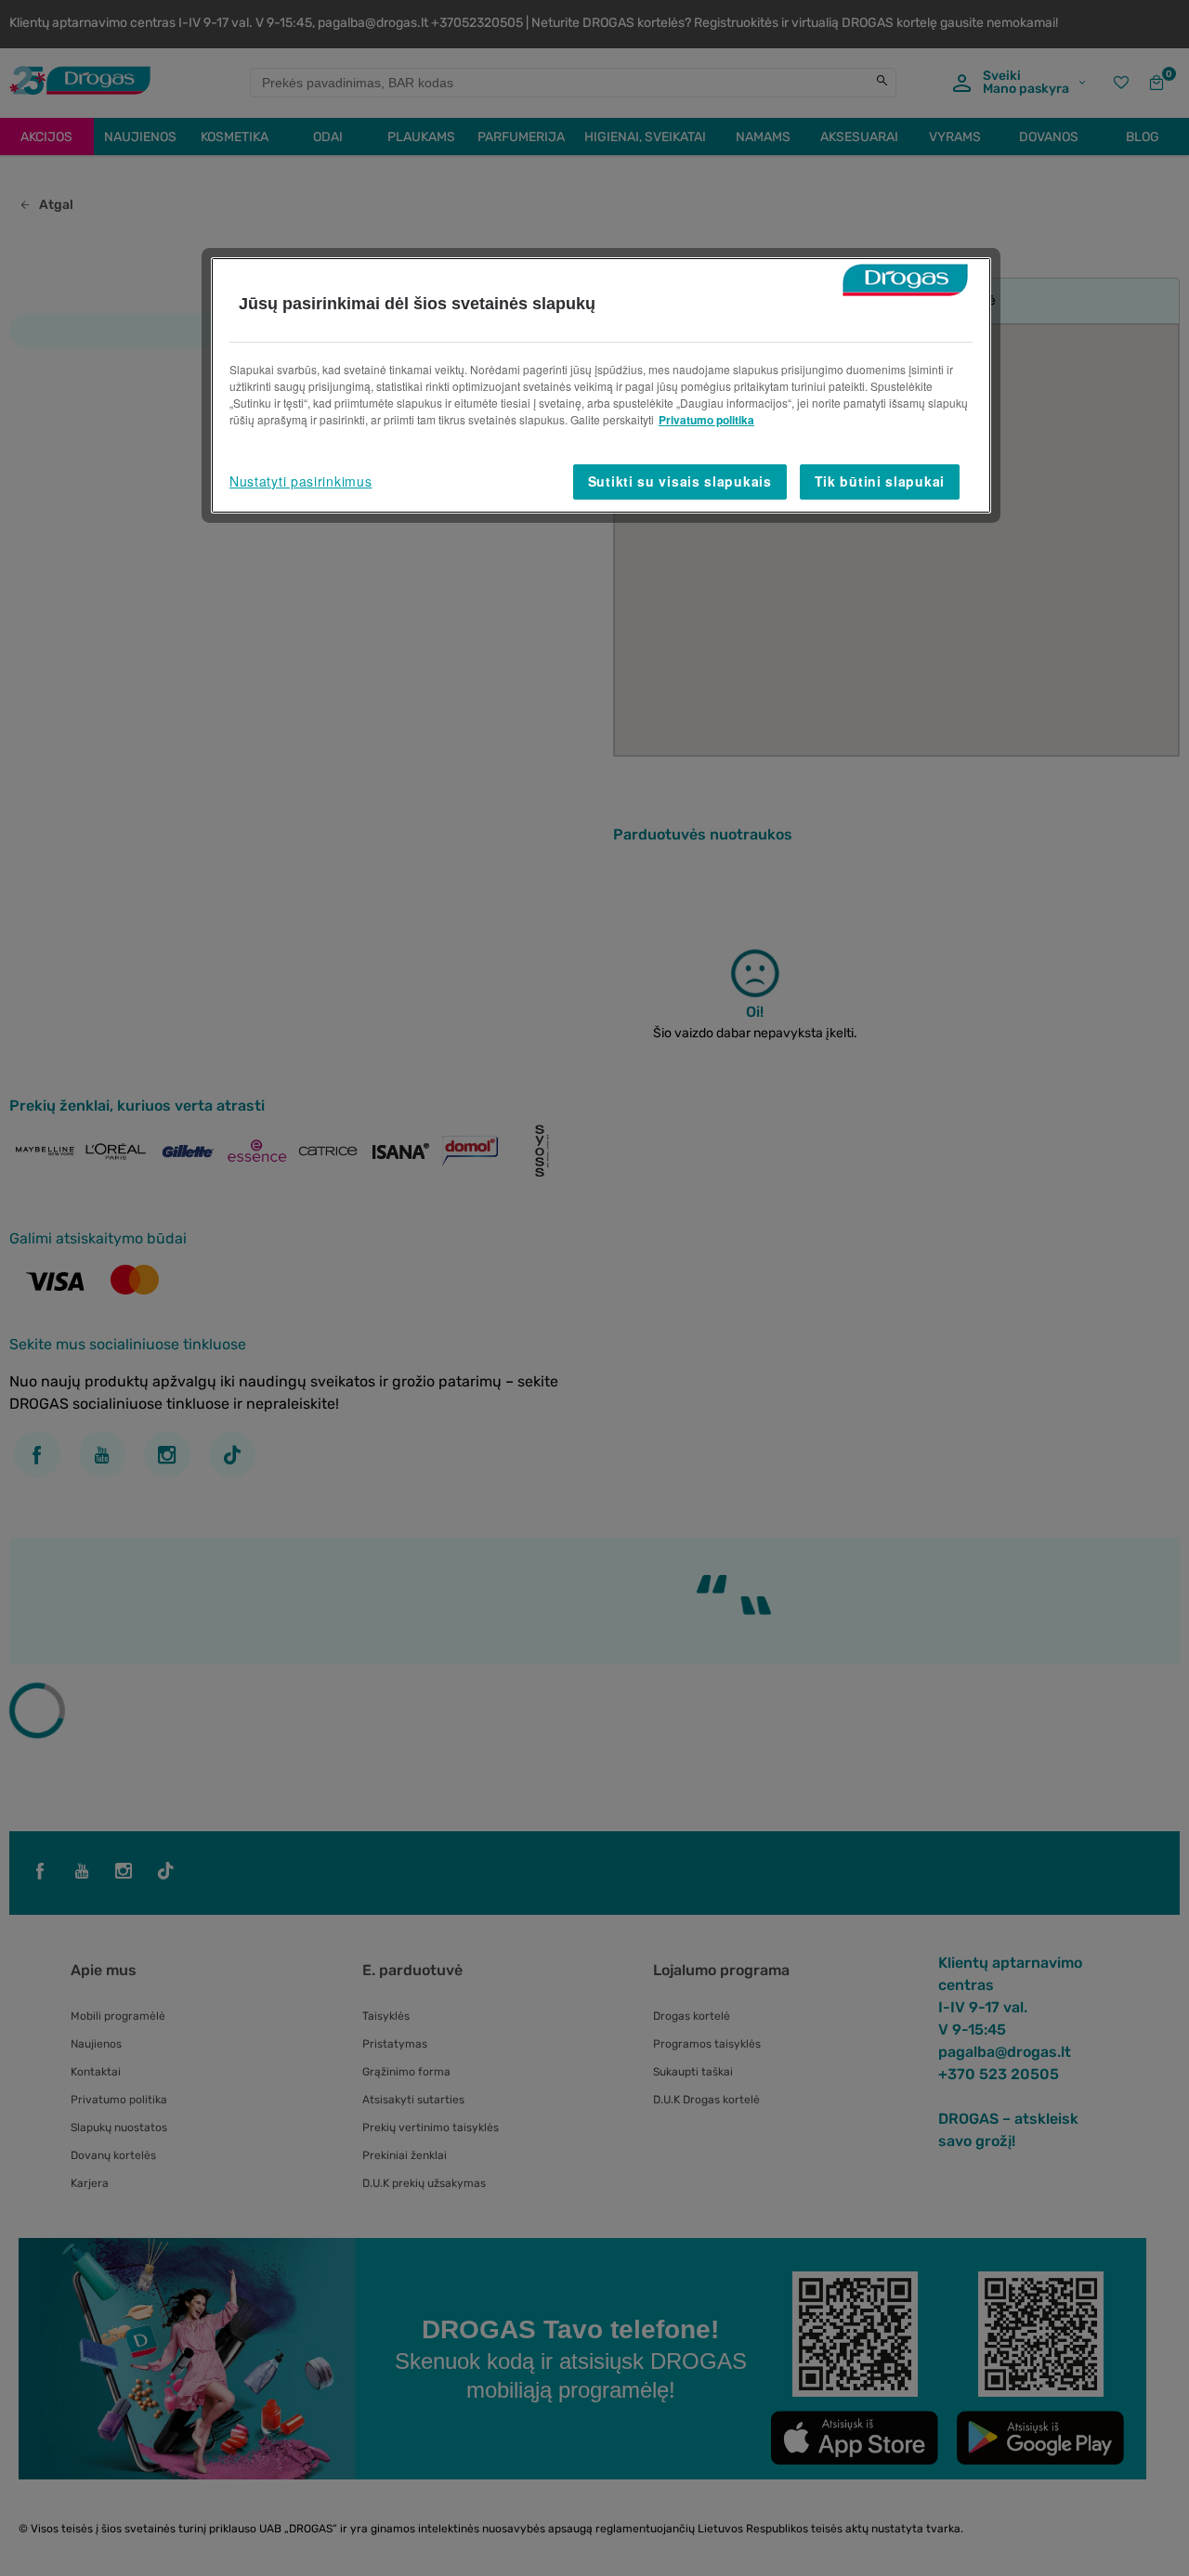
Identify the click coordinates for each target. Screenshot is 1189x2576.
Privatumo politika (706, 420)
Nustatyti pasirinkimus (301, 481)
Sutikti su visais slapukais (680, 481)
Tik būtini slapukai (880, 481)
